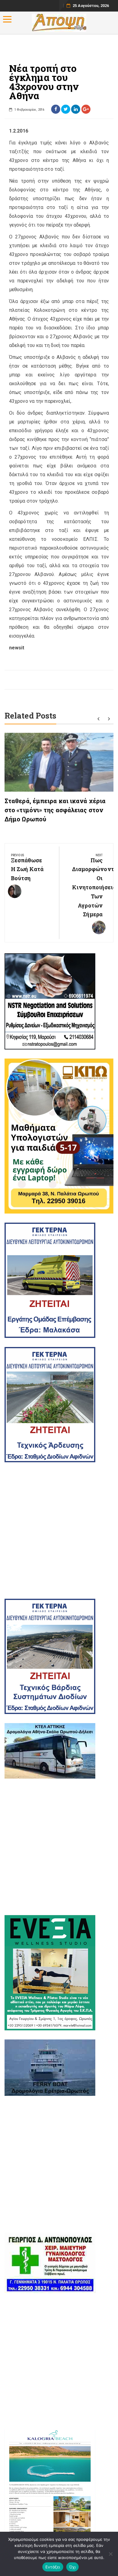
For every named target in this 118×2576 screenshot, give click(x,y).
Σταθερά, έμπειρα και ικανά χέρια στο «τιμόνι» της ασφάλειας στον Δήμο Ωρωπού (55, 810)
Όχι (73, 2567)
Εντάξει (53, 2567)
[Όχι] (110, 2554)
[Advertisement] (59, 1530)
